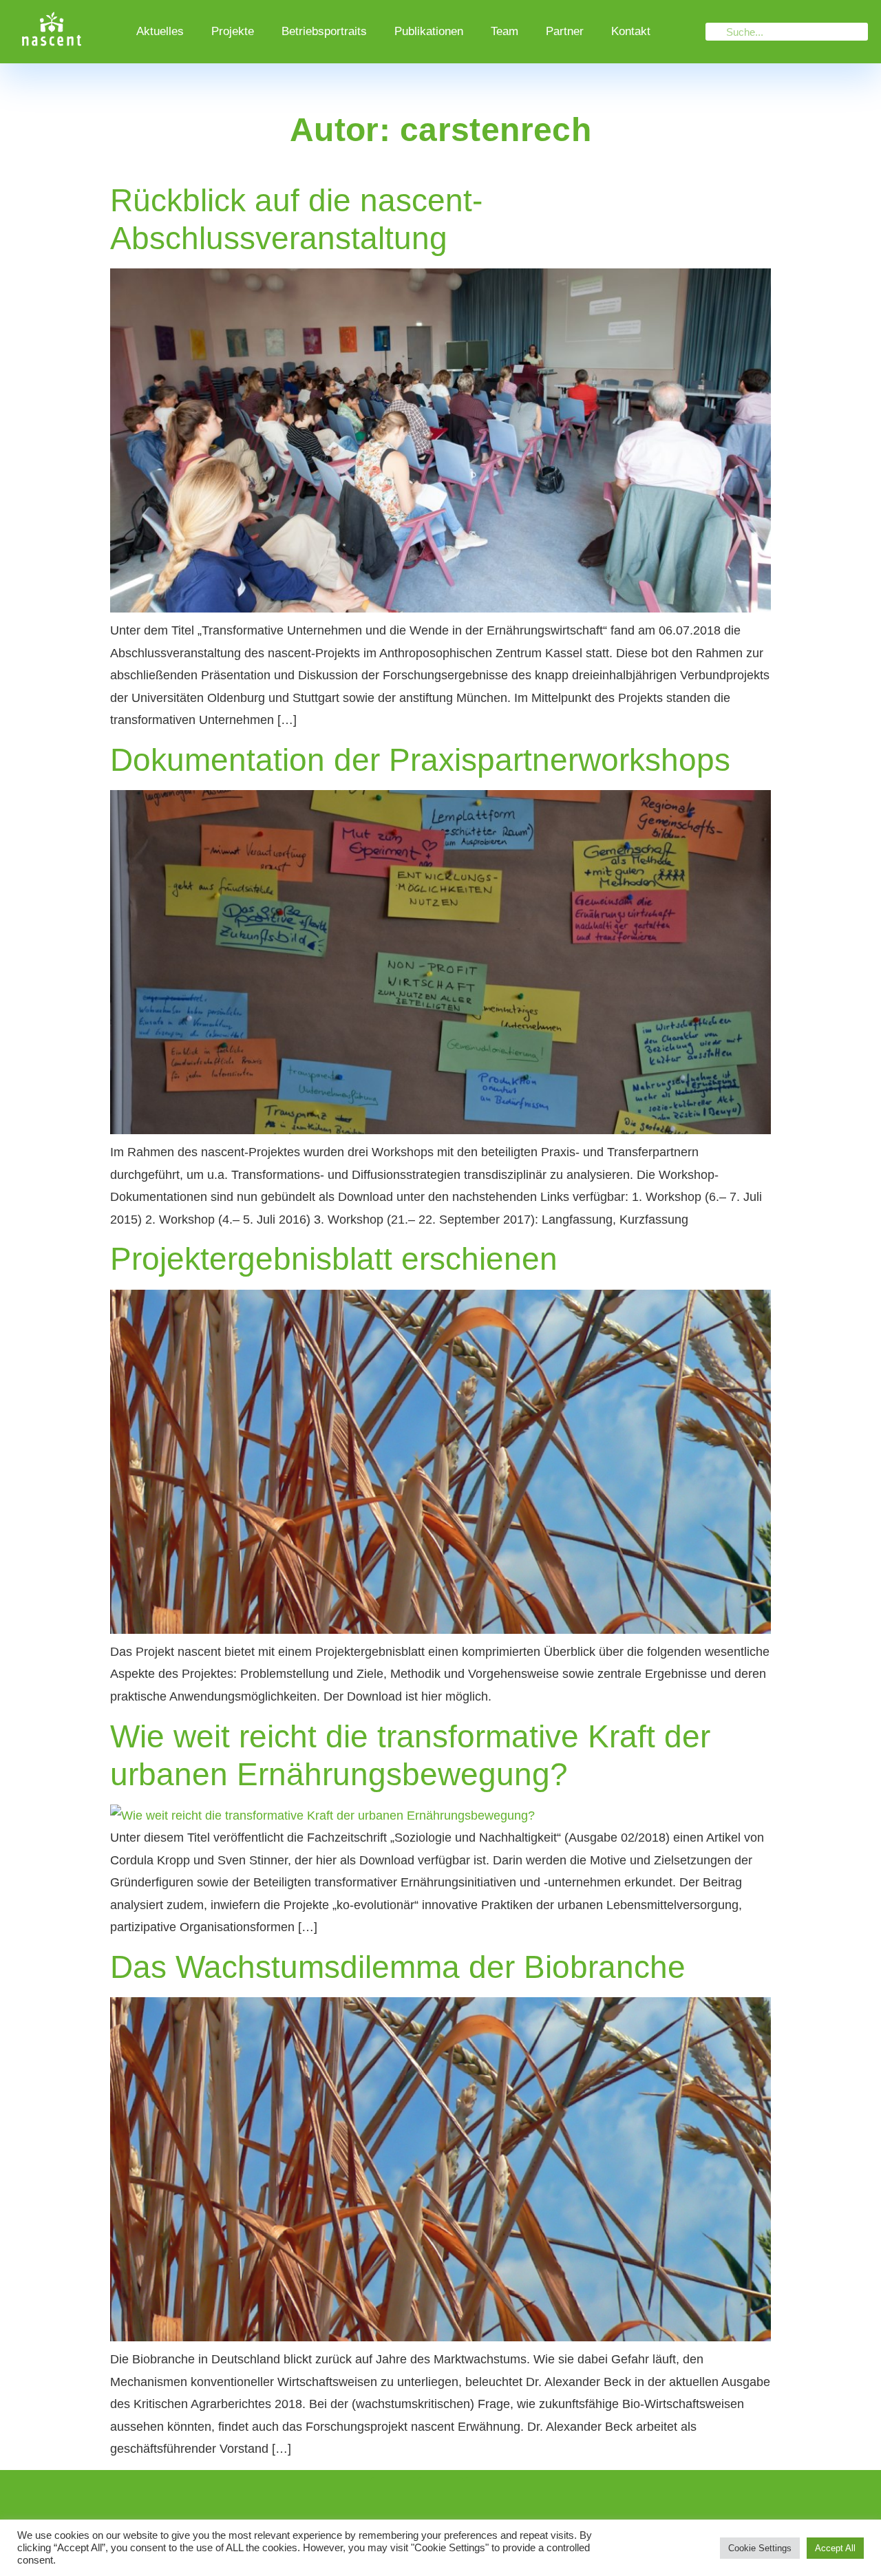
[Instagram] (394, 2500)
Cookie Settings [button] (760, 2548)
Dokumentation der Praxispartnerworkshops (420, 760)
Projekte (233, 31)
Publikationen (429, 31)
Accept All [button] (835, 2548)
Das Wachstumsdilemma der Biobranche (398, 1967)
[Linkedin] (440, 2500)
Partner (565, 31)
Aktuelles (160, 31)
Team (505, 31)
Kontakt (631, 31)
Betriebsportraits (324, 31)
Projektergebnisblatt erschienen (334, 1259)
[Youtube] (487, 2500)
